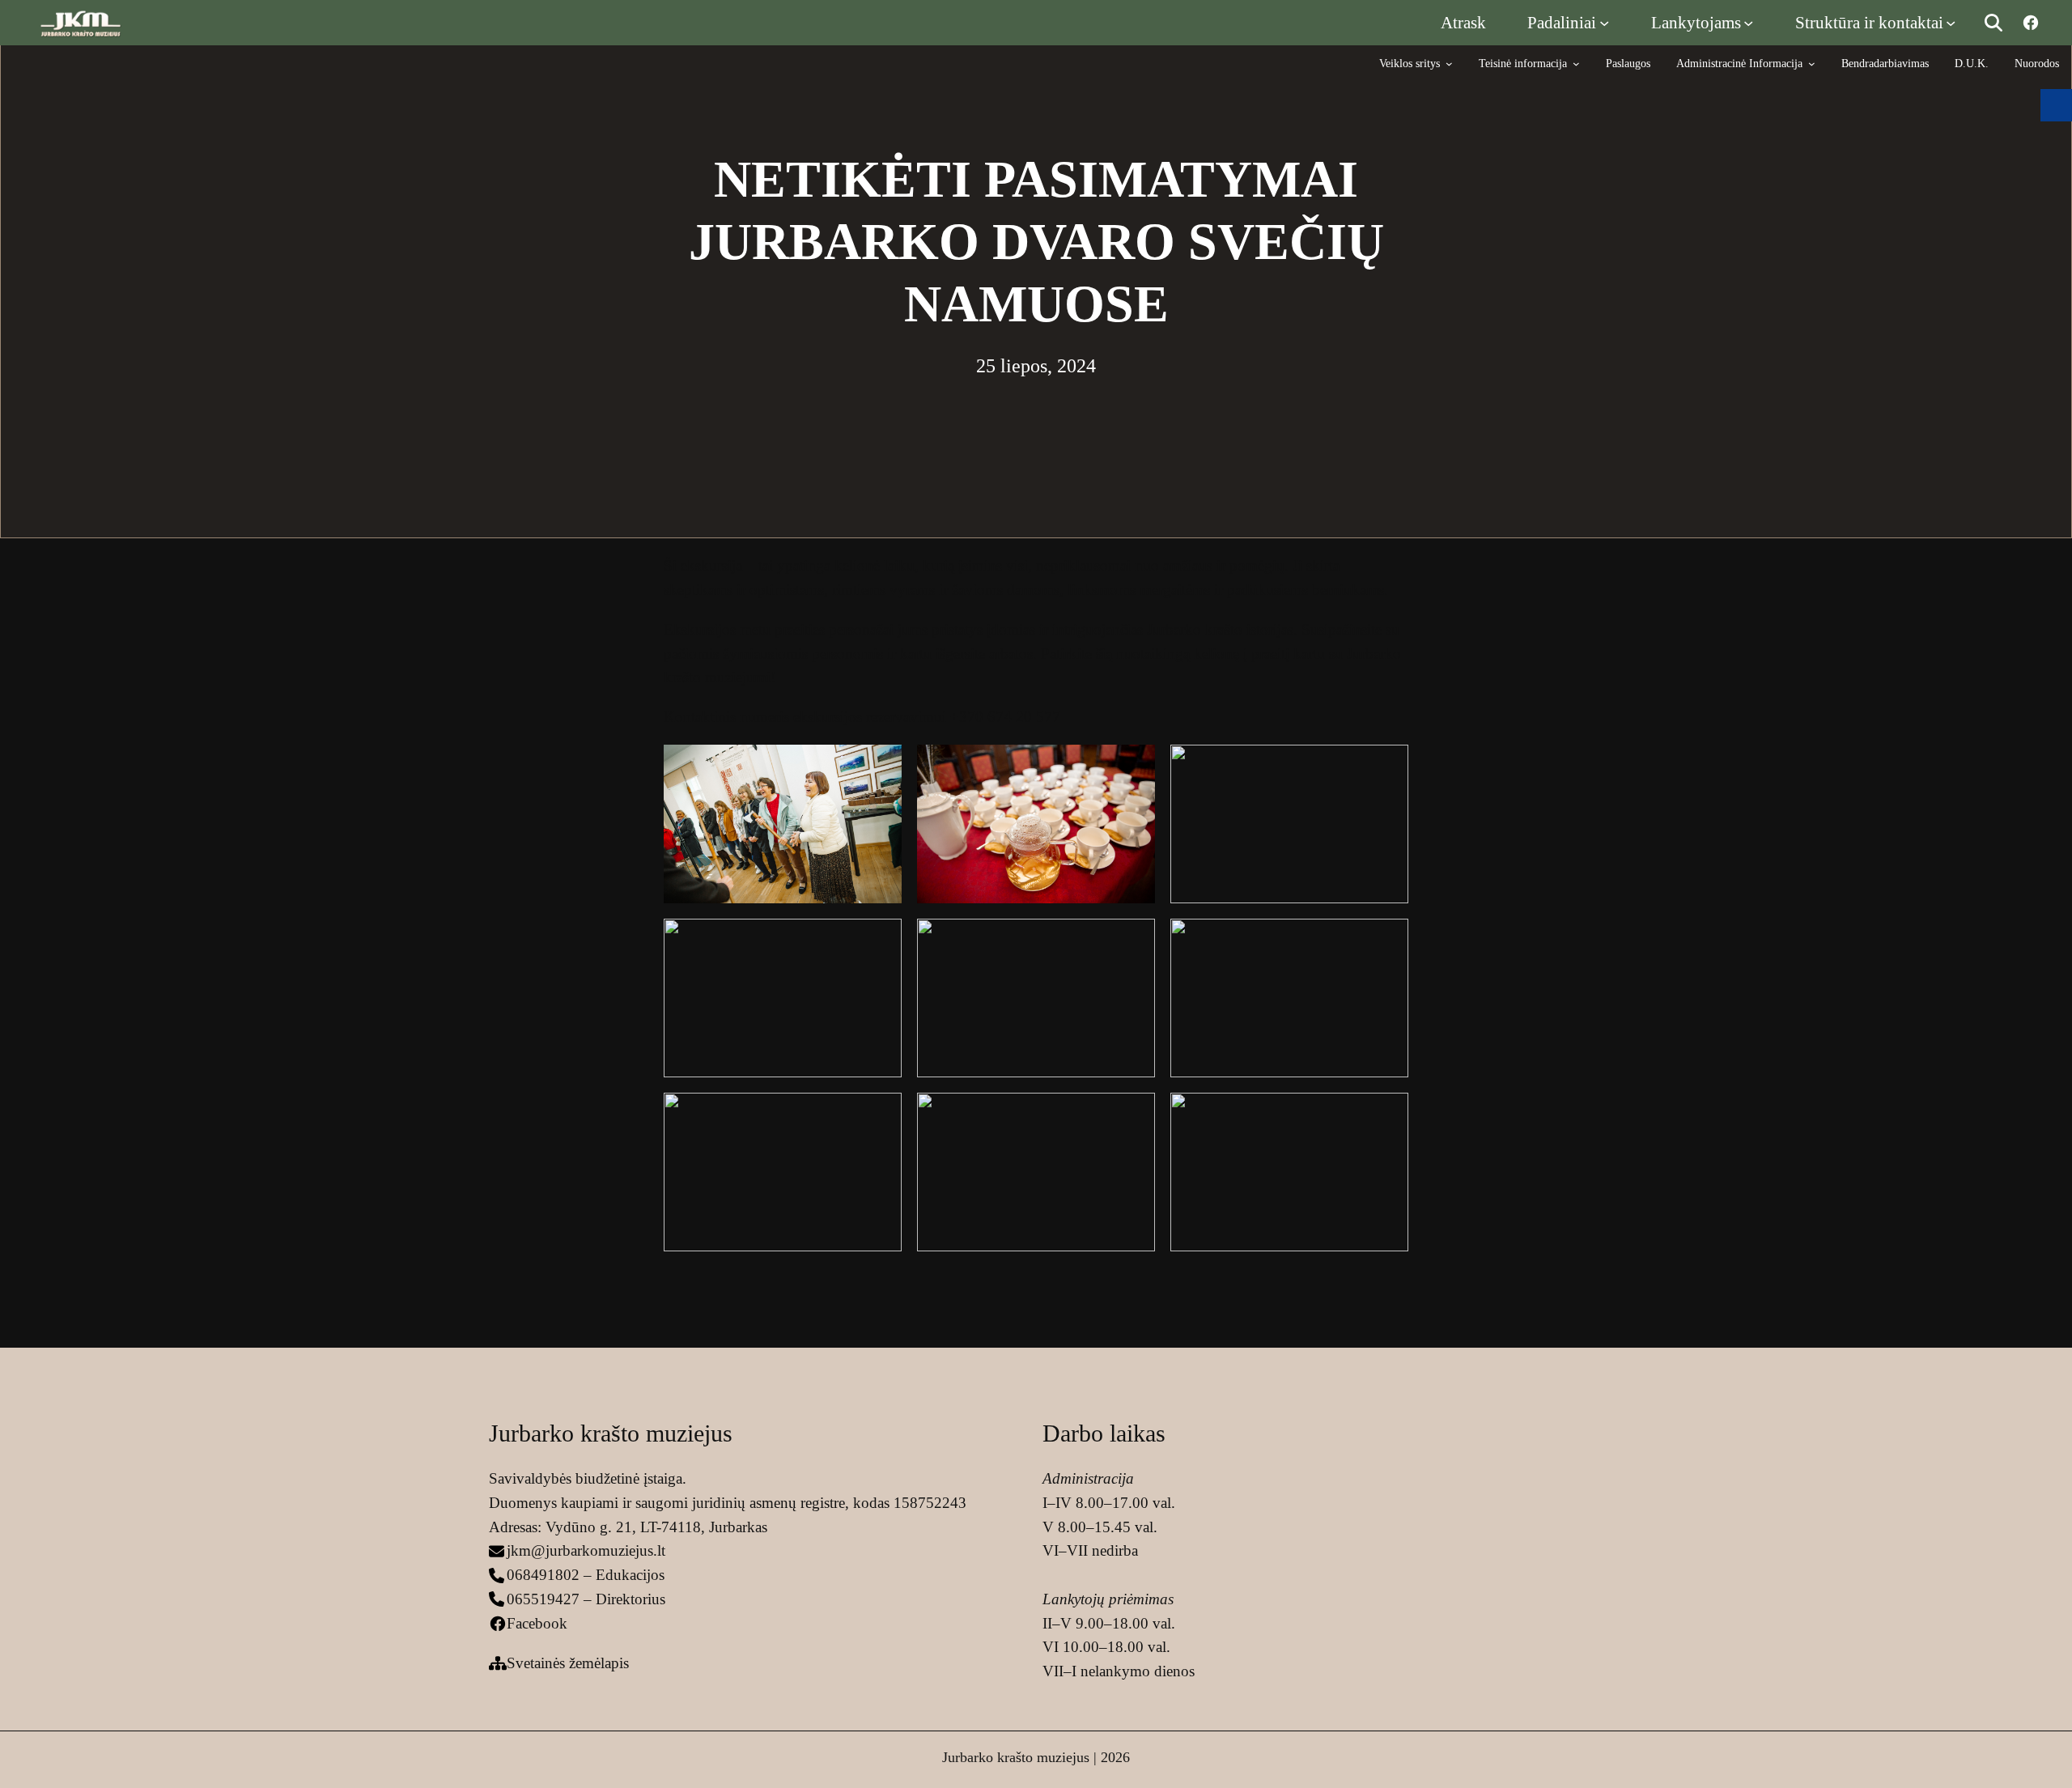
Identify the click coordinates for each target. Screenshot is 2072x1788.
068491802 (543, 1575)
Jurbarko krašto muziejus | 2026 (1036, 1757)
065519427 (543, 1599)
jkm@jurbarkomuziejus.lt (586, 1550)
